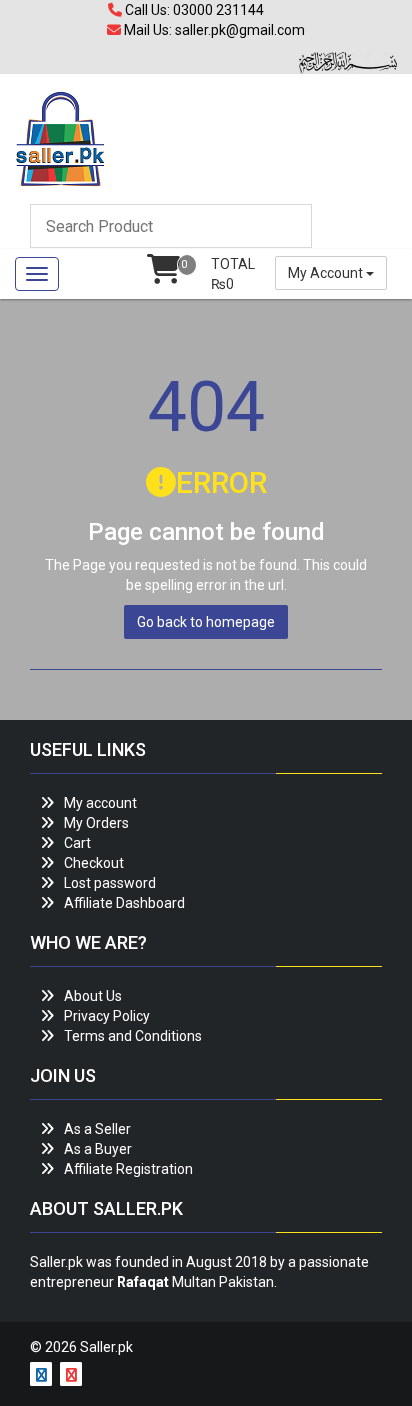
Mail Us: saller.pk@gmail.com (213, 30)
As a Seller (97, 1129)
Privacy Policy (107, 1016)
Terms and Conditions (133, 1036)
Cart (77, 843)
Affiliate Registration (128, 1169)
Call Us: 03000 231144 (193, 10)
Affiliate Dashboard (124, 903)
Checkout (94, 863)
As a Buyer (98, 1149)
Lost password (110, 883)
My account (100, 803)
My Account (327, 273)
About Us (93, 996)
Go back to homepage (206, 622)
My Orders (96, 823)
